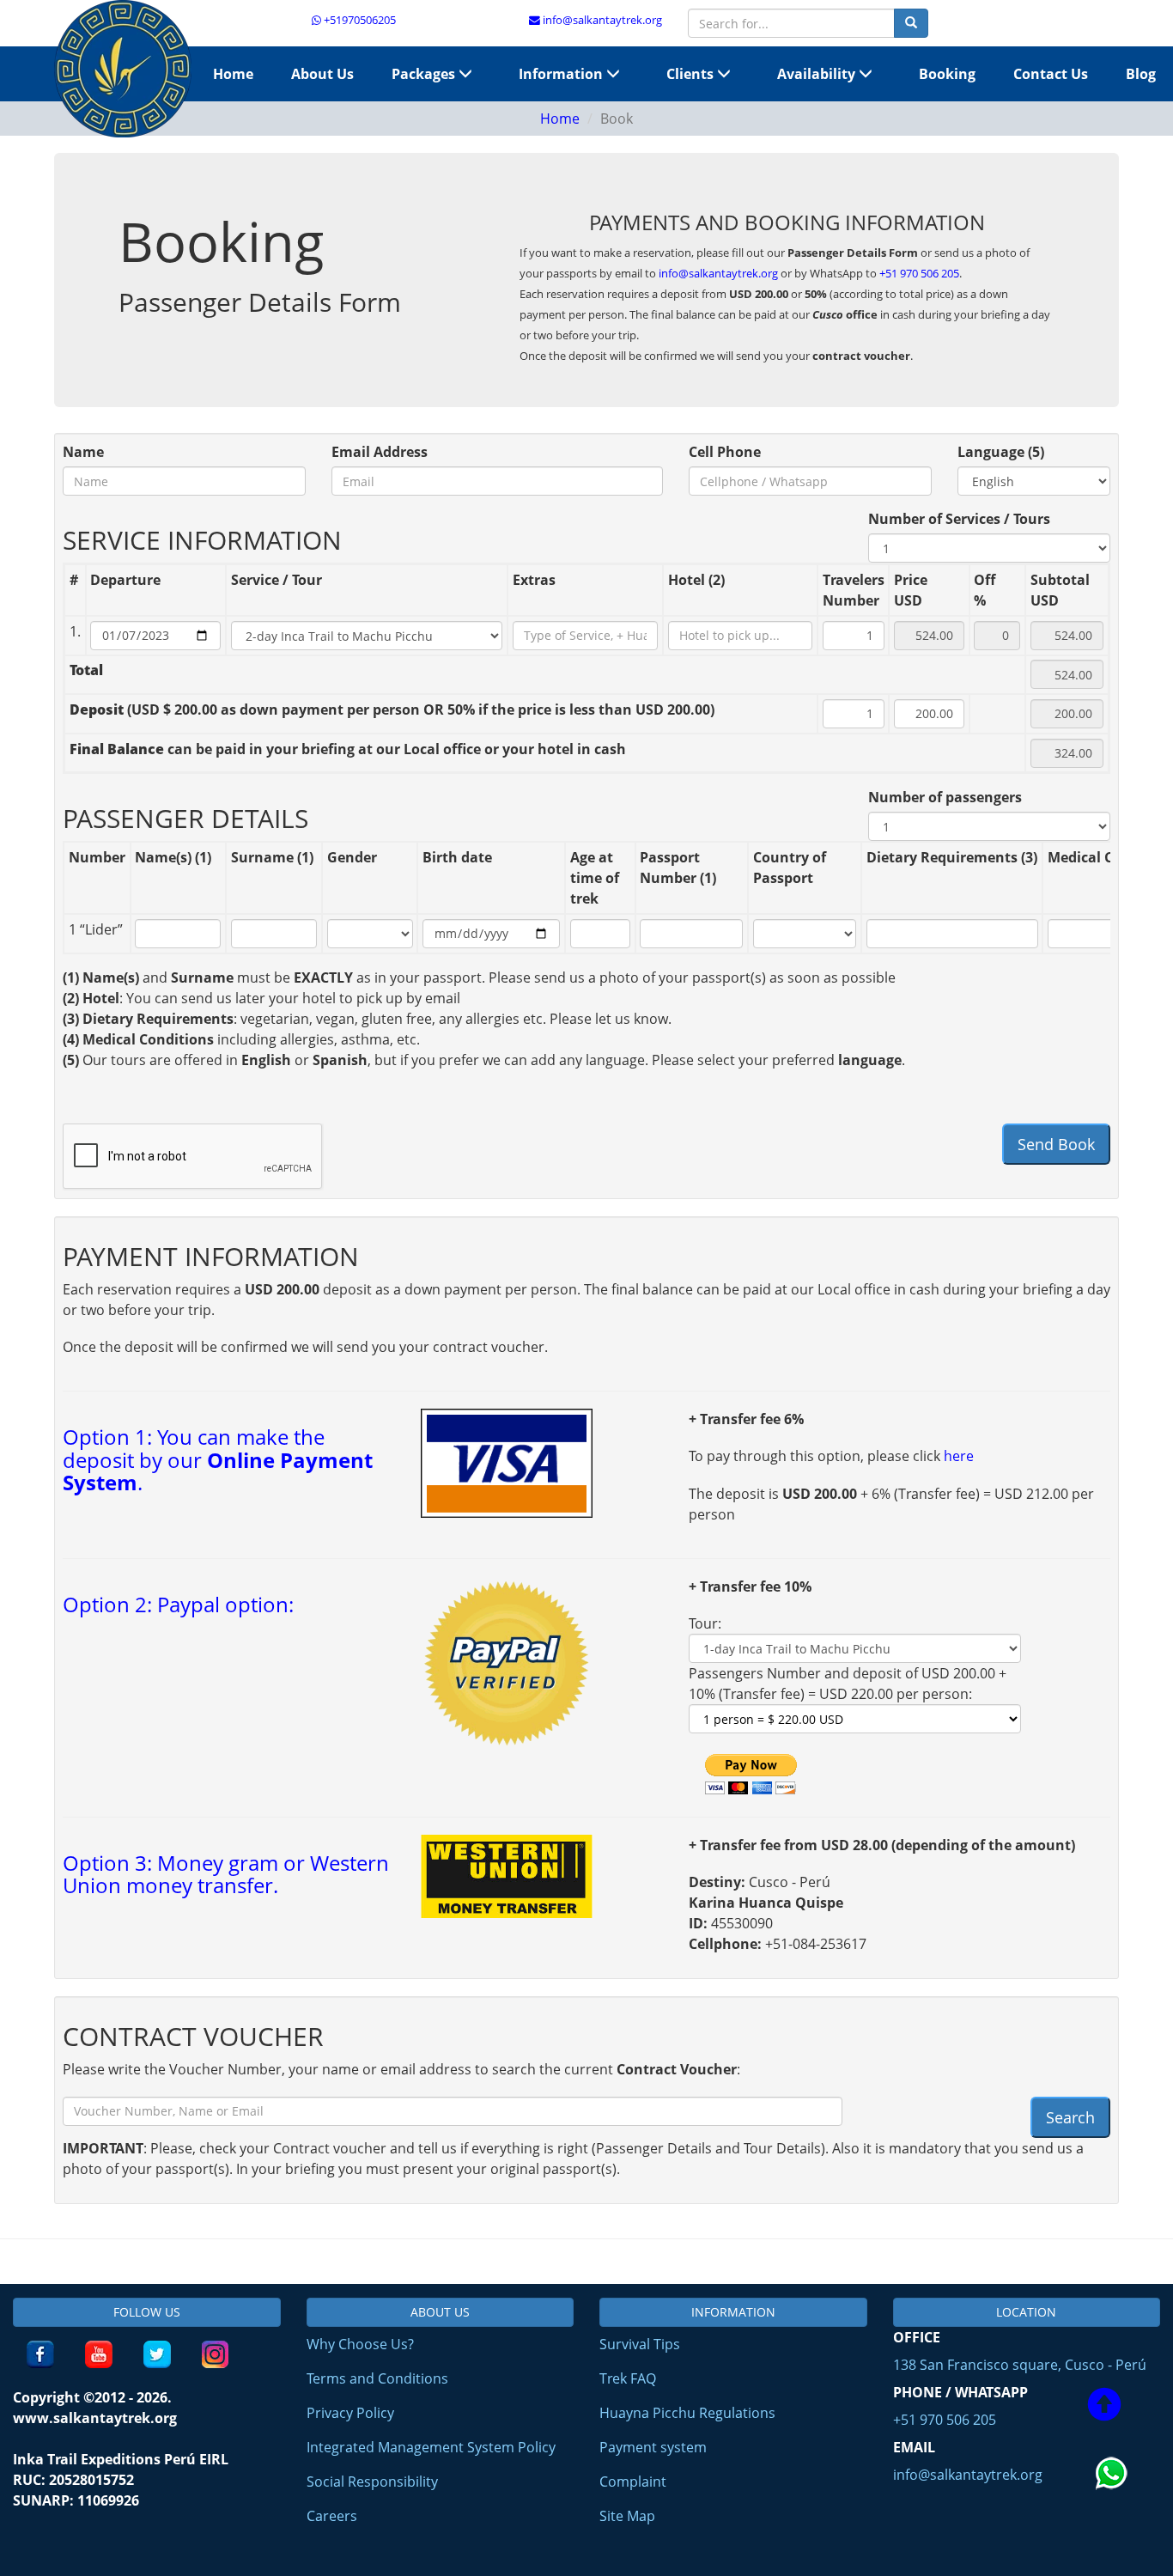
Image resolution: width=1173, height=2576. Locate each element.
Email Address (380, 452)
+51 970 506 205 (919, 273)
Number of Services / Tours (959, 519)
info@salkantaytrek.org (601, 20)
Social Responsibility (372, 2482)
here (959, 1456)
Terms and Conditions (377, 2378)
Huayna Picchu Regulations (687, 2413)
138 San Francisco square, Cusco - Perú (1020, 2365)
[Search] (911, 23)
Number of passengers (945, 797)
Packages (425, 74)
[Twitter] (157, 2354)
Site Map (627, 2516)
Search (1070, 2117)
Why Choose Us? (360, 2344)
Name (83, 452)
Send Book (1056, 1144)
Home (233, 74)
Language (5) (1001, 452)
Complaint (633, 2482)
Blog (1141, 74)
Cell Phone (725, 452)
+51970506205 (359, 20)
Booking (947, 74)
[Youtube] (99, 2354)
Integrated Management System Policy (431, 2447)
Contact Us (1051, 74)
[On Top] (1104, 2407)
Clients (692, 74)
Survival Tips (640, 2344)
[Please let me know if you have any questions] (1113, 2511)
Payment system (653, 2447)
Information (562, 74)
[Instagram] (216, 2354)
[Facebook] (40, 2354)
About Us (322, 74)
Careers (332, 2516)
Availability (818, 74)
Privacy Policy (350, 2413)
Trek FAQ (628, 2378)
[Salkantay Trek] (123, 69)
